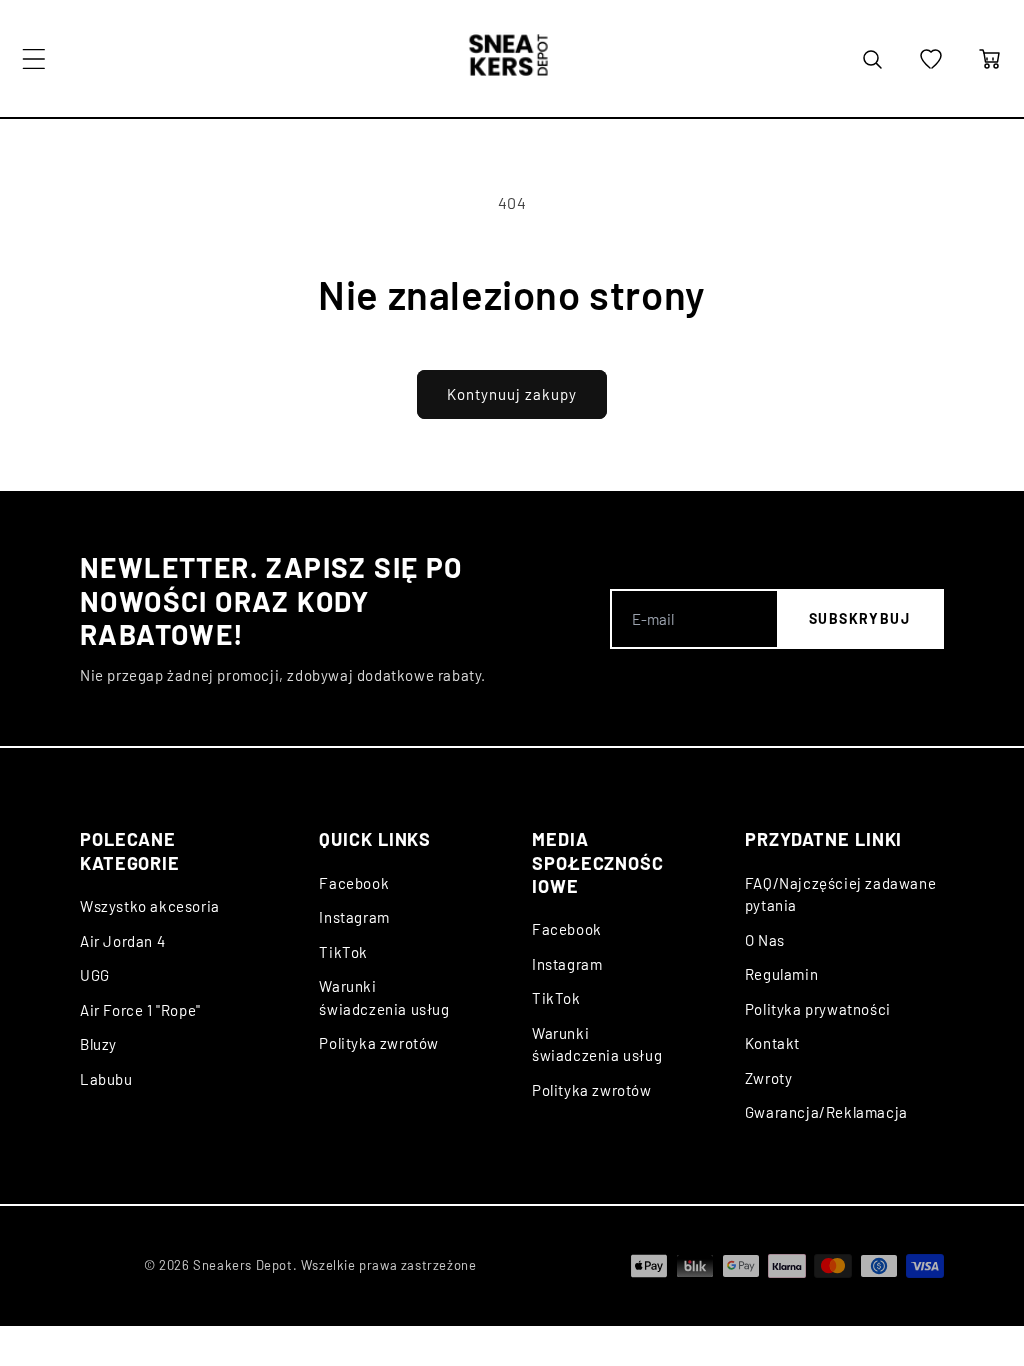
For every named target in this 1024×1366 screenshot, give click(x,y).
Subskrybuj (859, 618)
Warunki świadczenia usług (384, 997)
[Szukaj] (872, 59)
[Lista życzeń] (931, 59)
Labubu (106, 1079)
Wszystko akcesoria (150, 906)
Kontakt (772, 1043)
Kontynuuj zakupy (512, 394)
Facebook (354, 883)
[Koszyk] (990, 59)
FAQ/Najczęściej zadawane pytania (840, 894)
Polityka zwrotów (379, 1043)
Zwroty (769, 1078)
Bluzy (98, 1044)
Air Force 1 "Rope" (140, 1010)
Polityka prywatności (818, 1009)
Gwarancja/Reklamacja (826, 1112)
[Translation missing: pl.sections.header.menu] (34, 59)
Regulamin (781, 974)
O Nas (765, 940)
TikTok (343, 952)
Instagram (354, 917)
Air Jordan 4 (122, 941)
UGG (95, 975)
